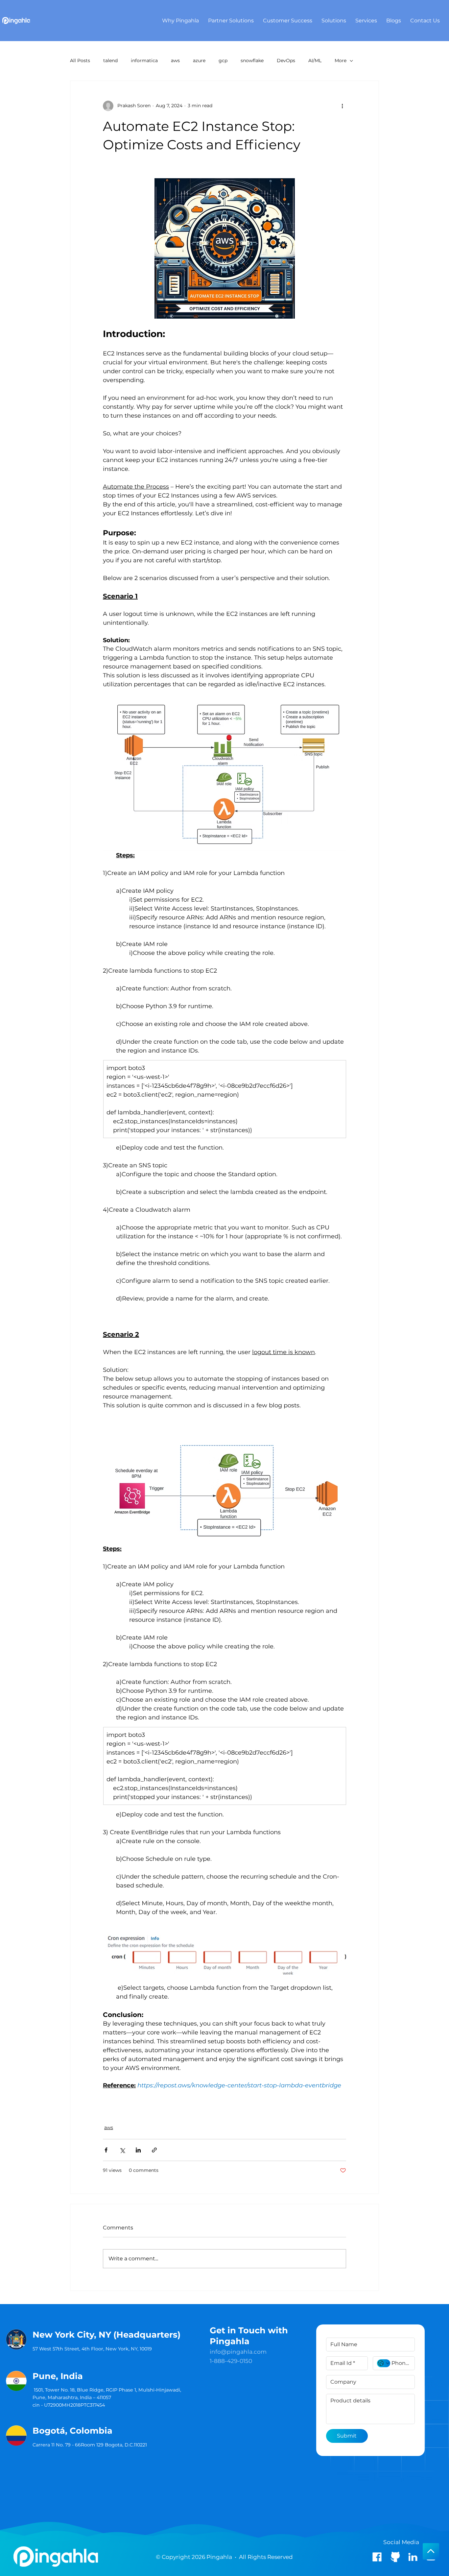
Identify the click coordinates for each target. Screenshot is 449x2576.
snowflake (252, 61)
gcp (223, 61)
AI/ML (315, 61)
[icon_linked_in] (413, 2557)
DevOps (286, 61)
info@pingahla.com (238, 2352)
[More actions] (342, 106)
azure (199, 61)
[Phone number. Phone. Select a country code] (384, 2363)
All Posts (80, 61)
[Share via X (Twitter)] (122, 2150)
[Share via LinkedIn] (138, 2150)
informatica (144, 61)
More (341, 61)
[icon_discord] (395, 2557)
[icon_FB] (377, 2557)
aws (175, 61)
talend (110, 61)
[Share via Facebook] (106, 2150)
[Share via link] (154, 2150)
